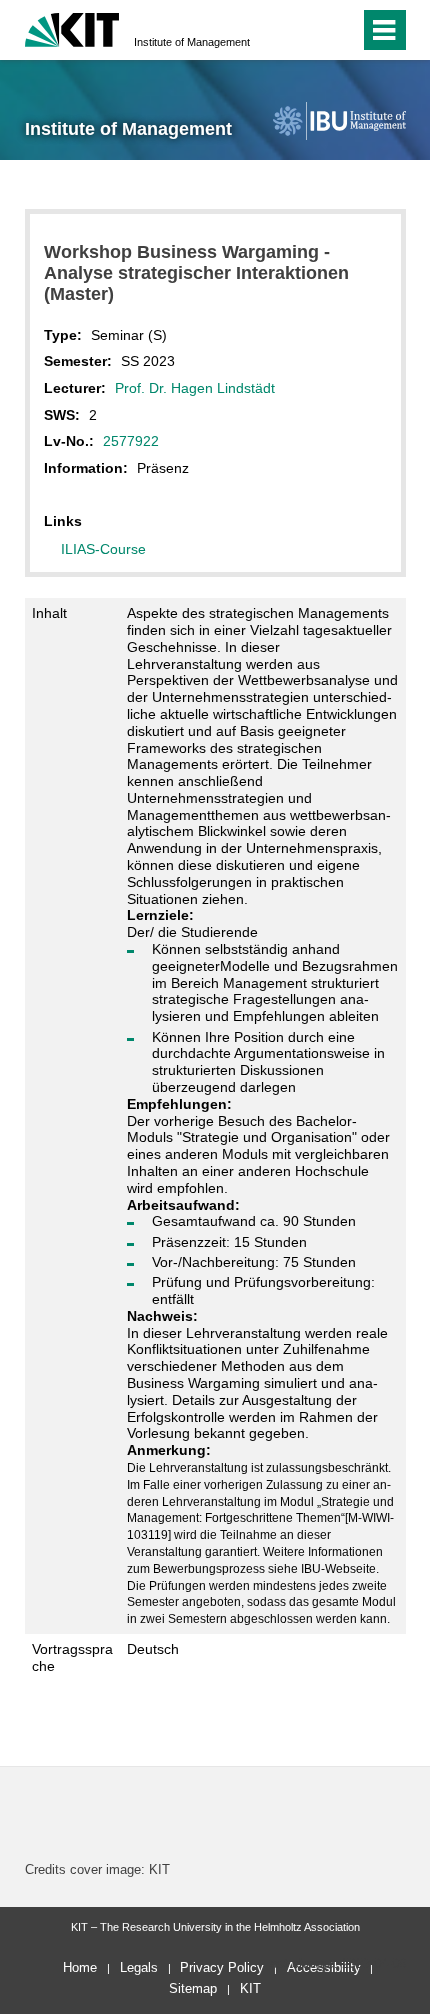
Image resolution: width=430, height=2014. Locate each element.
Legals (139, 1967)
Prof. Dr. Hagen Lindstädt (195, 388)
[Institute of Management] (339, 120)
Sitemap (193, 1988)
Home (80, 1967)
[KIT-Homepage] (72, 27)
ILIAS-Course (103, 549)
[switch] (308, 30)
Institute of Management (192, 42)
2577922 (131, 441)
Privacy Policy (222, 1967)
